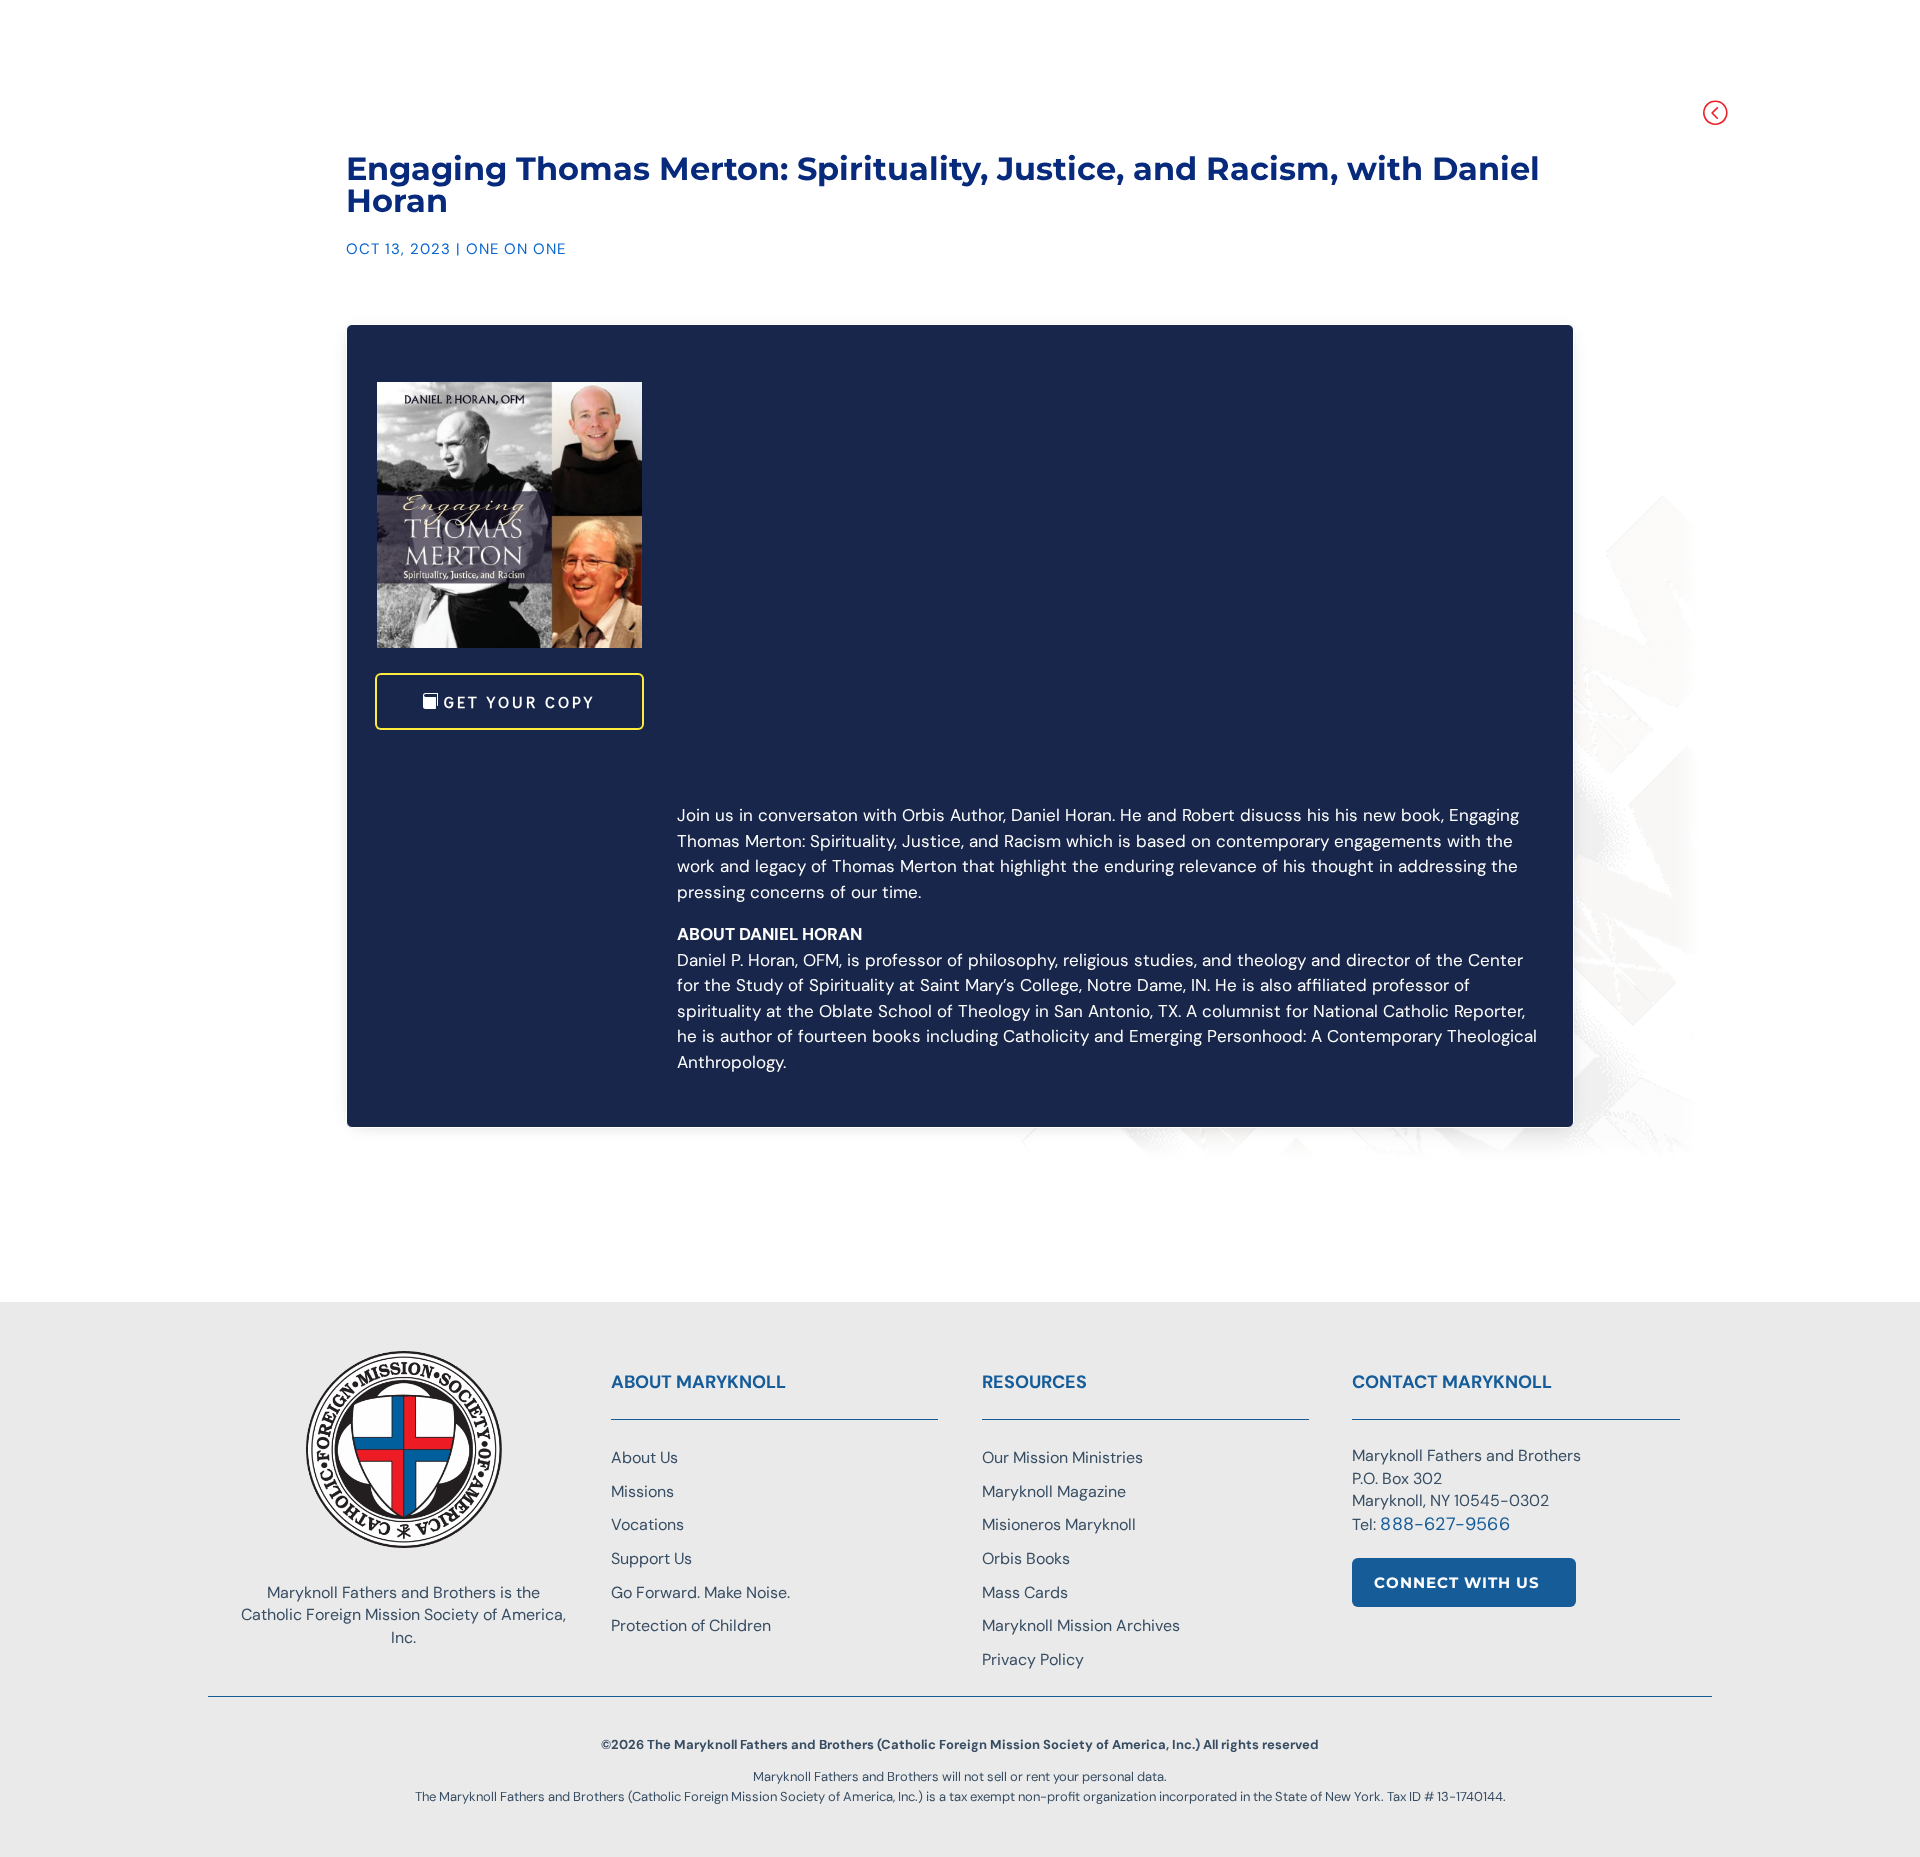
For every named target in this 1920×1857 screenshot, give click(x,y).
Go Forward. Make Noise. (700, 1592)
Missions (642, 1491)
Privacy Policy (1033, 1659)
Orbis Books (1026, 1558)
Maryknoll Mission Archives (1081, 1625)
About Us (644, 1457)
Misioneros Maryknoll (1059, 1524)
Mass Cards (1025, 1592)
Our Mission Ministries (1062, 1457)
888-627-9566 (1444, 1524)
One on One (516, 249)
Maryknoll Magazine (1054, 1491)
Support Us (651, 1558)
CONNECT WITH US (1457, 1582)
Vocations (647, 1524)
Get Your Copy (519, 701)
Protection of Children (691, 1625)
